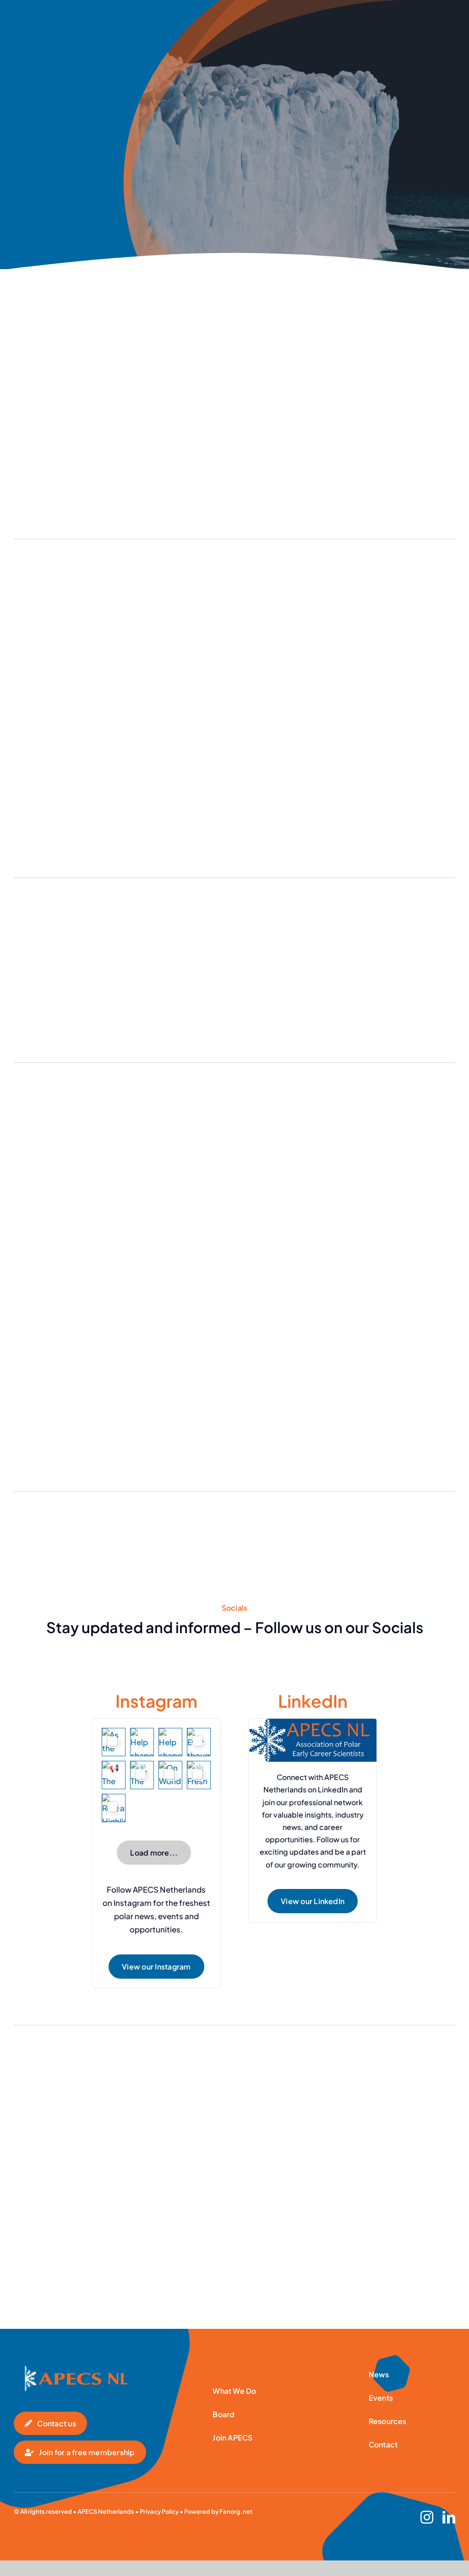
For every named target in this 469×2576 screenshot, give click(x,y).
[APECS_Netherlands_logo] (71, 2369)
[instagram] (427, 2517)
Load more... (154, 1853)
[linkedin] (449, 2517)
